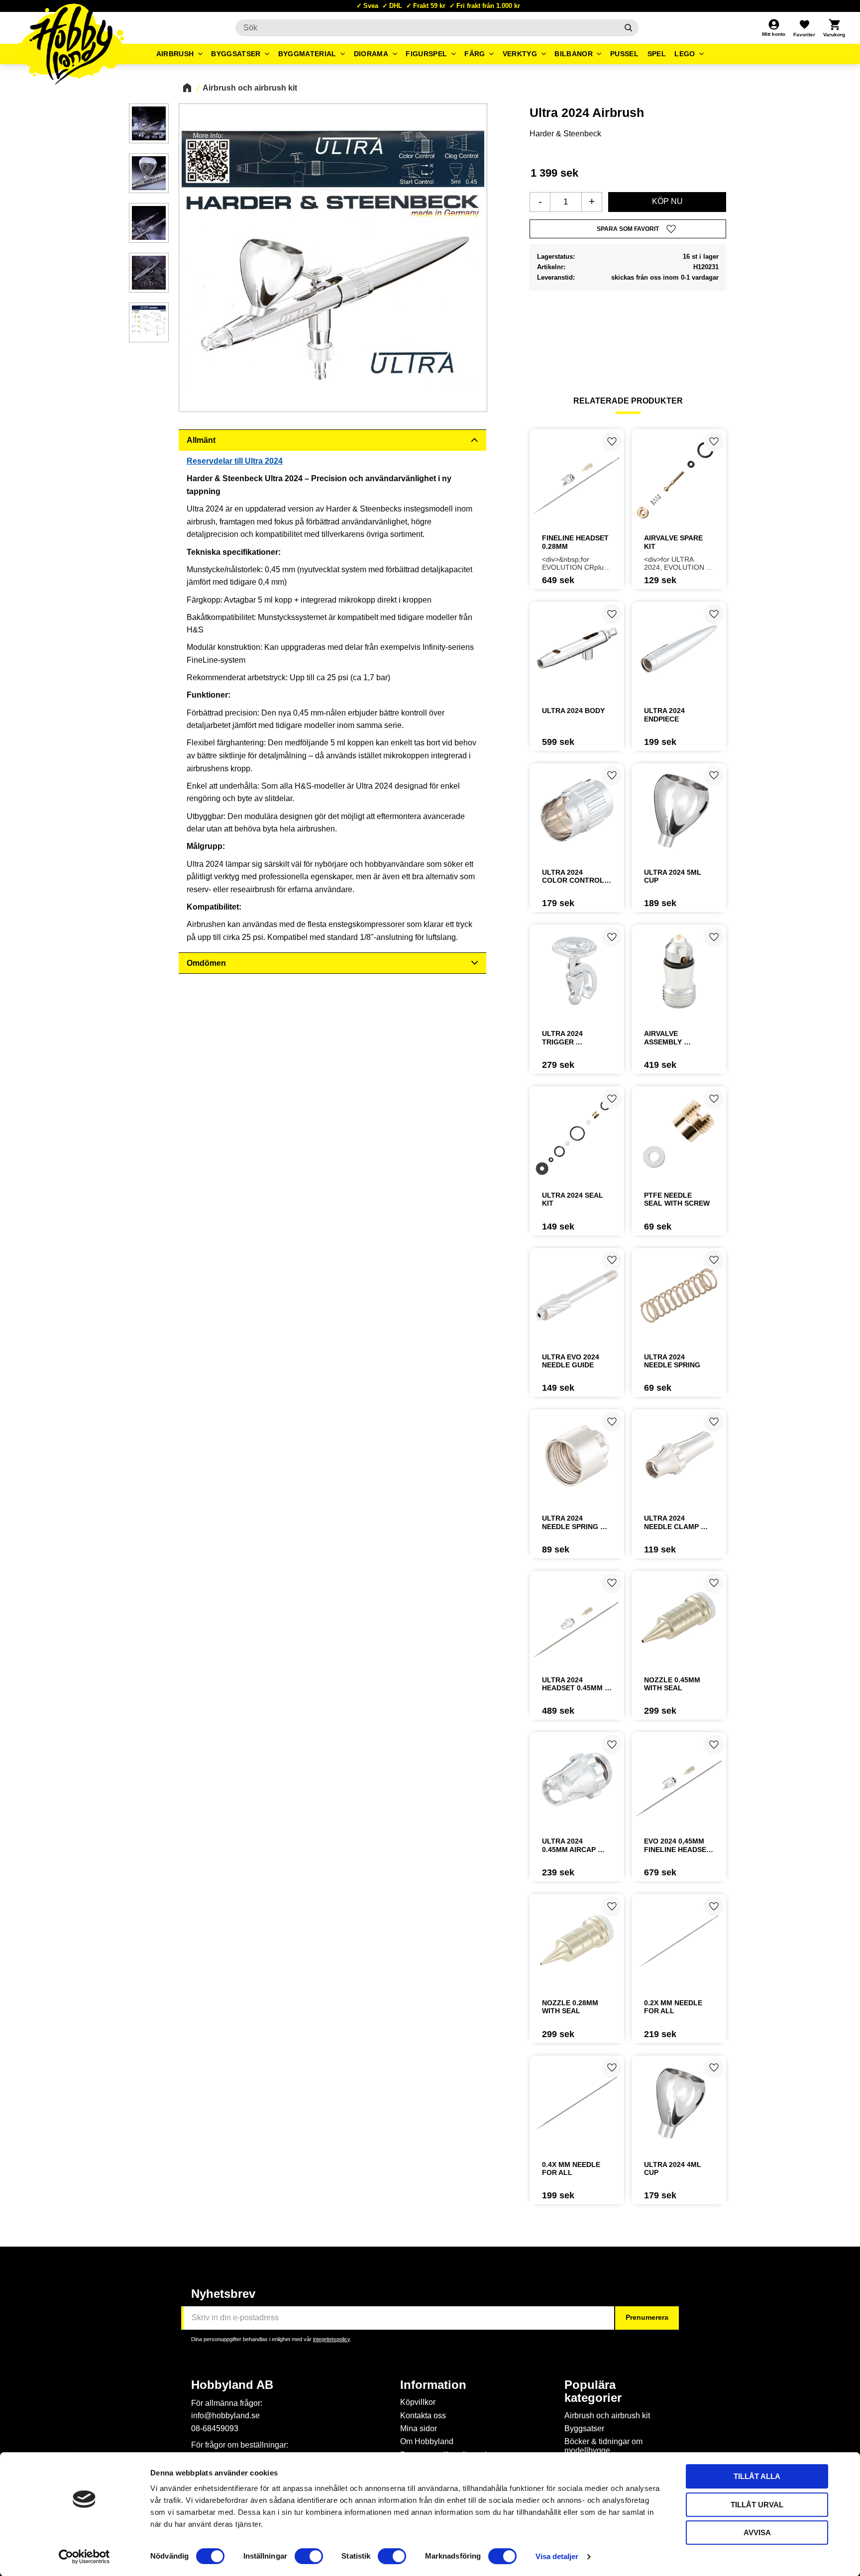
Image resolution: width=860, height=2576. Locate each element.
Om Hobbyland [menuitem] (427, 2441)
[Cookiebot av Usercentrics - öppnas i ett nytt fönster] (84, 2557)
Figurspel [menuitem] (426, 54)
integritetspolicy (331, 2339)
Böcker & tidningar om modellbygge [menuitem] (603, 2446)
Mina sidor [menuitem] (419, 2428)
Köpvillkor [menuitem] (418, 2402)
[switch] (309, 2556)
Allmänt (201, 440)
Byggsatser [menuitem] (236, 54)
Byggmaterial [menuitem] (307, 54)
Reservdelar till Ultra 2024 (235, 461)
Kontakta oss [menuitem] (423, 2416)
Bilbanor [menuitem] (574, 54)
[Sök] (628, 28)
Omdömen (206, 963)
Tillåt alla (757, 2476)
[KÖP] (667, 202)
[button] (804, 28)
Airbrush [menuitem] (175, 54)
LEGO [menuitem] (685, 54)
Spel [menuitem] (657, 54)
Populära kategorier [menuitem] (593, 2391)
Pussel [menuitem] (624, 54)
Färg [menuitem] (475, 54)
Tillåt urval (757, 2505)
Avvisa (757, 2532)
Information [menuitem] (433, 2385)
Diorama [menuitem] (371, 54)
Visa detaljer (557, 2556)
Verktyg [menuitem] (520, 54)
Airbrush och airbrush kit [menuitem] (607, 2416)
